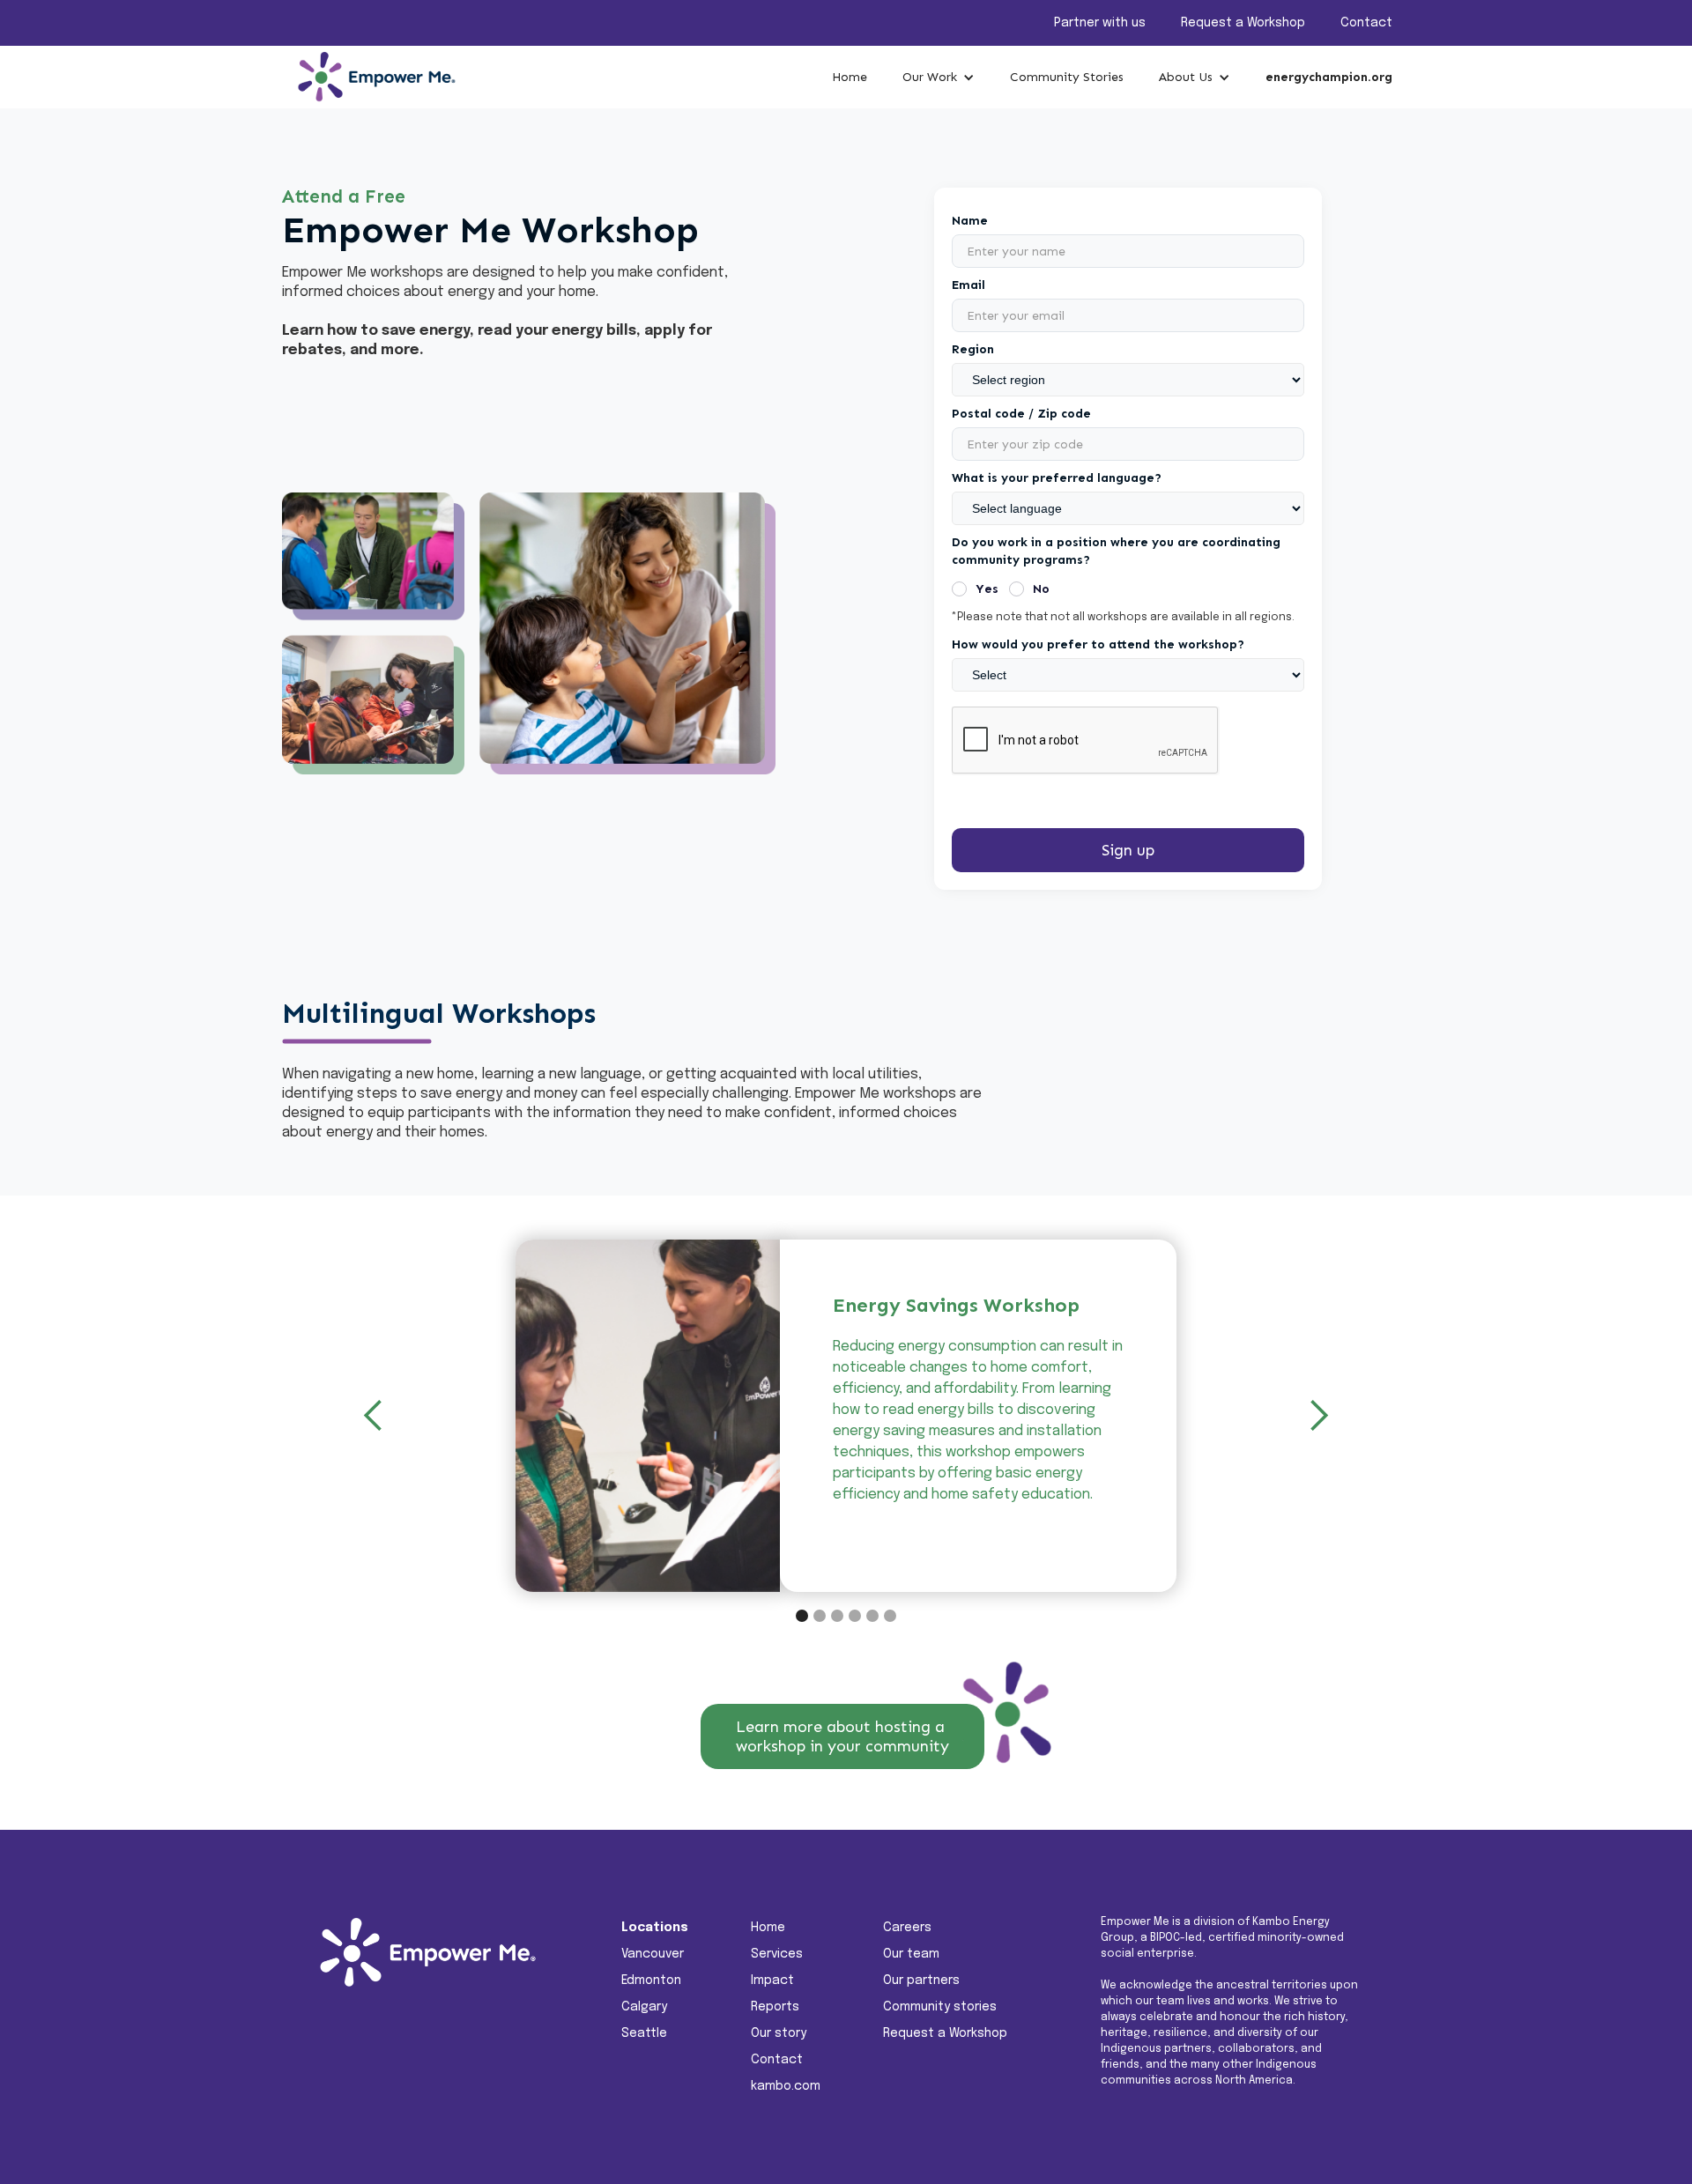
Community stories (940, 2007)
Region (973, 349)
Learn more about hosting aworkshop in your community (842, 1736)
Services (777, 1954)
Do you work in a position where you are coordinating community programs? (1116, 551)
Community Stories (1067, 77)
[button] (939, 78)
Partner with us (1100, 23)
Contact (1366, 23)
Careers (907, 1928)
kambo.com (786, 2086)
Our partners (921, 1980)
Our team (911, 1954)
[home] (370, 77)
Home (850, 77)
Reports (775, 2007)
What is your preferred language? (1057, 478)
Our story (779, 2033)
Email (968, 285)
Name (970, 221)
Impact (772, 1980)
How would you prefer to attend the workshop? (1098, 644)
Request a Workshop (1243, 23)
